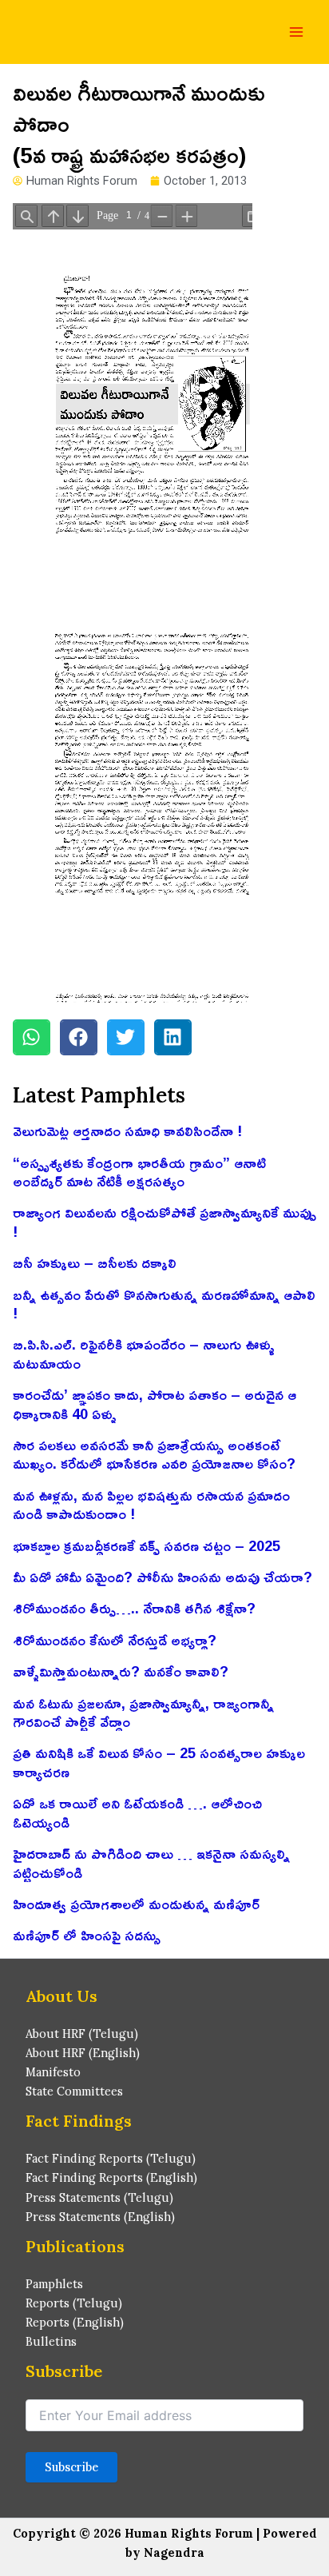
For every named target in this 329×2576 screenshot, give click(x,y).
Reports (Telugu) (74, 2303)
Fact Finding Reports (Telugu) (111, 2158)
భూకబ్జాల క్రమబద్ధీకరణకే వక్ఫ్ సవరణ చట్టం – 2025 (147, 1545)
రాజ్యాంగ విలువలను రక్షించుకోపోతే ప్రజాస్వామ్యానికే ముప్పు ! (164, 1221)
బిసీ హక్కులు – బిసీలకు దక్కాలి (95, 1262)
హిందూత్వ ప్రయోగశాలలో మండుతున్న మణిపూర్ (136, 1904)
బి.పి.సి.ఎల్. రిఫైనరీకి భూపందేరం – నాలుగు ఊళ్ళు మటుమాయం (144, 1353)
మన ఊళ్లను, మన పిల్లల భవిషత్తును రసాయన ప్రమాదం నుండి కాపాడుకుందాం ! (151, 1504)
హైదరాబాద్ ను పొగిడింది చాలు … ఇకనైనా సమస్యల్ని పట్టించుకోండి (151, 1862)
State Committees (74, 2091)
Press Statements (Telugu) (99, 2197)
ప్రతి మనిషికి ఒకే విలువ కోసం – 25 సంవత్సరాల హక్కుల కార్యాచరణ (159, 1762)
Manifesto (53, 2072)
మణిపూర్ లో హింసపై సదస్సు (87, 1935)
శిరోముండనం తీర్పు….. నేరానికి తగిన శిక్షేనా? (134, 1608)
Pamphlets (54, 2284)
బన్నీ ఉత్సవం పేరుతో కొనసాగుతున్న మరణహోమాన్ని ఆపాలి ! (164, 1304)
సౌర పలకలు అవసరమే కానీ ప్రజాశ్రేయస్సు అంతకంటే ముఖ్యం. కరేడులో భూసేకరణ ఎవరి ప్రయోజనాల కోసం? (154, 1454)
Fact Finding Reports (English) (111, 2177)
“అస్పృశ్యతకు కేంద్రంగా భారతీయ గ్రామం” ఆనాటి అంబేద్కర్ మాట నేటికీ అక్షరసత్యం (139, 1172)
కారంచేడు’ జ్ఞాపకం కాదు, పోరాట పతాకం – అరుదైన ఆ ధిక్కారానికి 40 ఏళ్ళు (155, 1404)
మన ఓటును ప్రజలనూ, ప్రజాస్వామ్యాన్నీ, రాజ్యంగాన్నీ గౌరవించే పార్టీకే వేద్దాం (143, 1712)
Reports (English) (75, 2322)
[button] (32, 1037)
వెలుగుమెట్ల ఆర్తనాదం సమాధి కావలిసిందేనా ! (127, 1130)
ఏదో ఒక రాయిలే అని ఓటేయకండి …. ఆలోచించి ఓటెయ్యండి (137, 1812)
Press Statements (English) (100, 2217)
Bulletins (51, 2341)
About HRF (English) (83, 2053)
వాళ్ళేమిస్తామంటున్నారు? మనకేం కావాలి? (121, 1671)
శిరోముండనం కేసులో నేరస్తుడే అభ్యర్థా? (115, 1640)
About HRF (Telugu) (82, 2034)
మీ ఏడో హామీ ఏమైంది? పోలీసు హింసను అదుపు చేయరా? (163, 1577)
